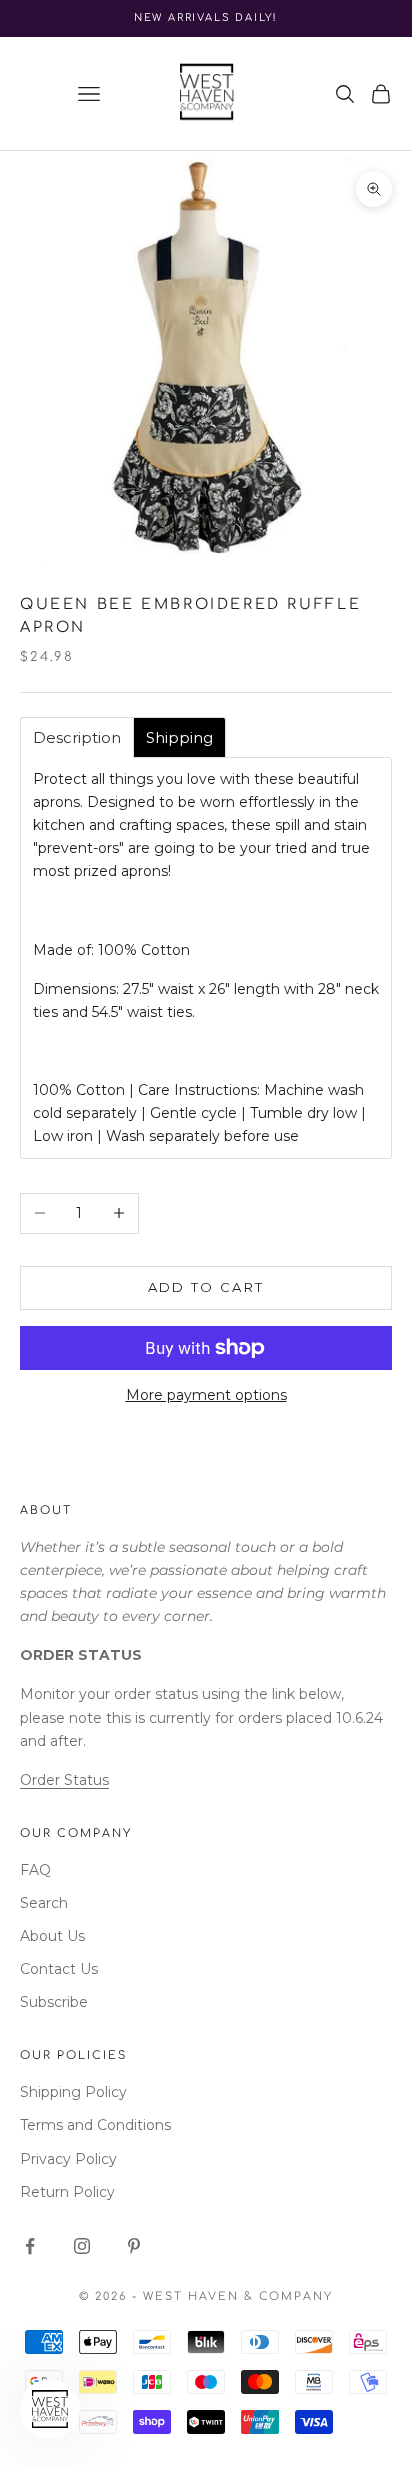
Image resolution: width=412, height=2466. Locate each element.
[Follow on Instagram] (82, 2246)
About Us (52, 1936)
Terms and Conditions (95, 2125)
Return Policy (67, 2192)
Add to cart (206, 1287)
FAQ (35, 1870)
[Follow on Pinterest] (134, 2246)
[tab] (77, 737)
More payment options (206, 1395)
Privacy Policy (68, 2159)
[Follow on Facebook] (30, 2246)
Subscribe (54, 2002)
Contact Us (59, 1969)
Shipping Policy (73, 2092)
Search (44, 1903)
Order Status (64, 1780)
